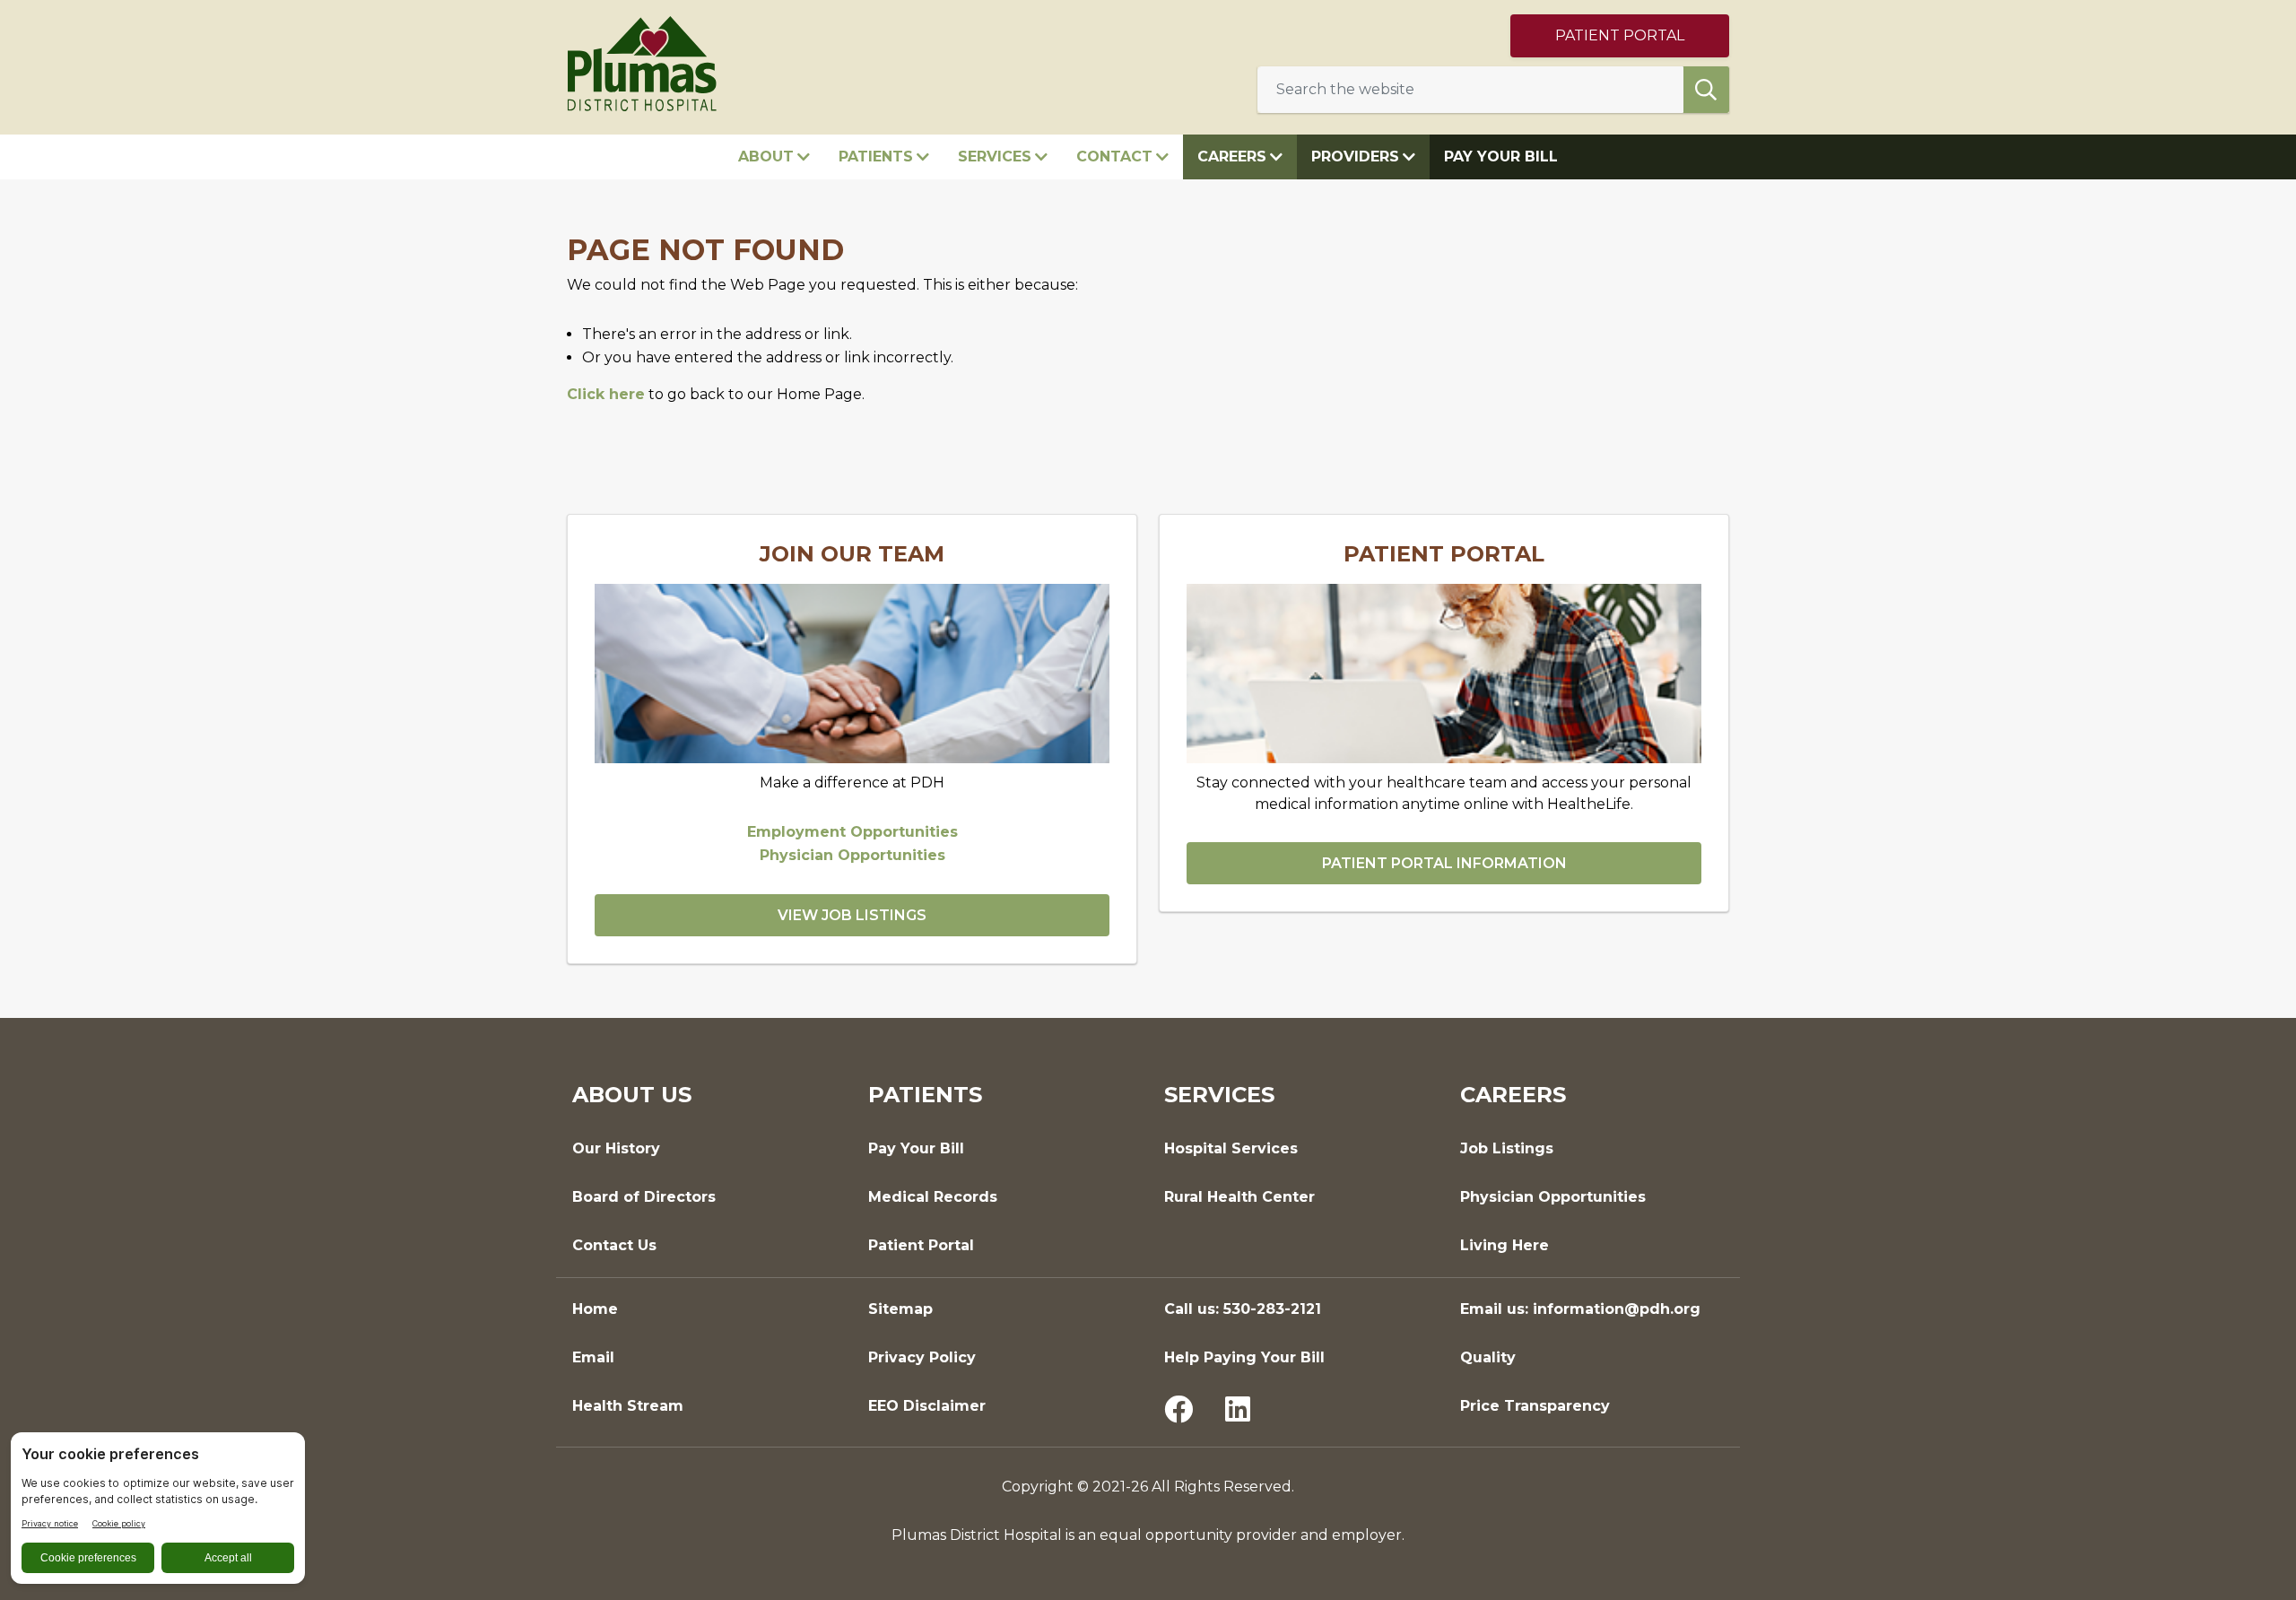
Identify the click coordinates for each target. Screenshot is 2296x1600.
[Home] (642, 62)
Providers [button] (1355, 157)
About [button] (766, 157)
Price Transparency (1535, 1406)
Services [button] (995, 157)
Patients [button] (876, 157)
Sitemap (900, 1309)
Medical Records (933, 1197)
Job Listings (1507, 1148)
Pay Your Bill (1501, 157)
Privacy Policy (922, 1357)
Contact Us (614, 1245)
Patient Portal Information (1444, 863)
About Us (632, 1095)
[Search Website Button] (1706, 90)
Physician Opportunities (852, 855)
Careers (1513, 1095)
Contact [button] (1114, 157)
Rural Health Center (1239, 1197)
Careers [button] (1232, 157)
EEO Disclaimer (927, 1406)
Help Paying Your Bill (1244, 1357)
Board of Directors (644, 1197)
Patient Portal (1620, 35)
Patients (925, 1095)
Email (593, 1357)
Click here (606, 394)
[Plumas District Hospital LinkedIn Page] (1238, 1411)
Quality (1488, 1357)
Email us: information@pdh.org (1580, 1309)
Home (595, 1309)
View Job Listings (852, 915)
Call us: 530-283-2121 (1243, 1309)
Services (1219, 1095)
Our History (616, 1148)
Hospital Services (1231, 1148)
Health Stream (628, 1406)
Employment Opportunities (852, 832)
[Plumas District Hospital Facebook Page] (1178, 1411)
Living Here (1505, 1245)
